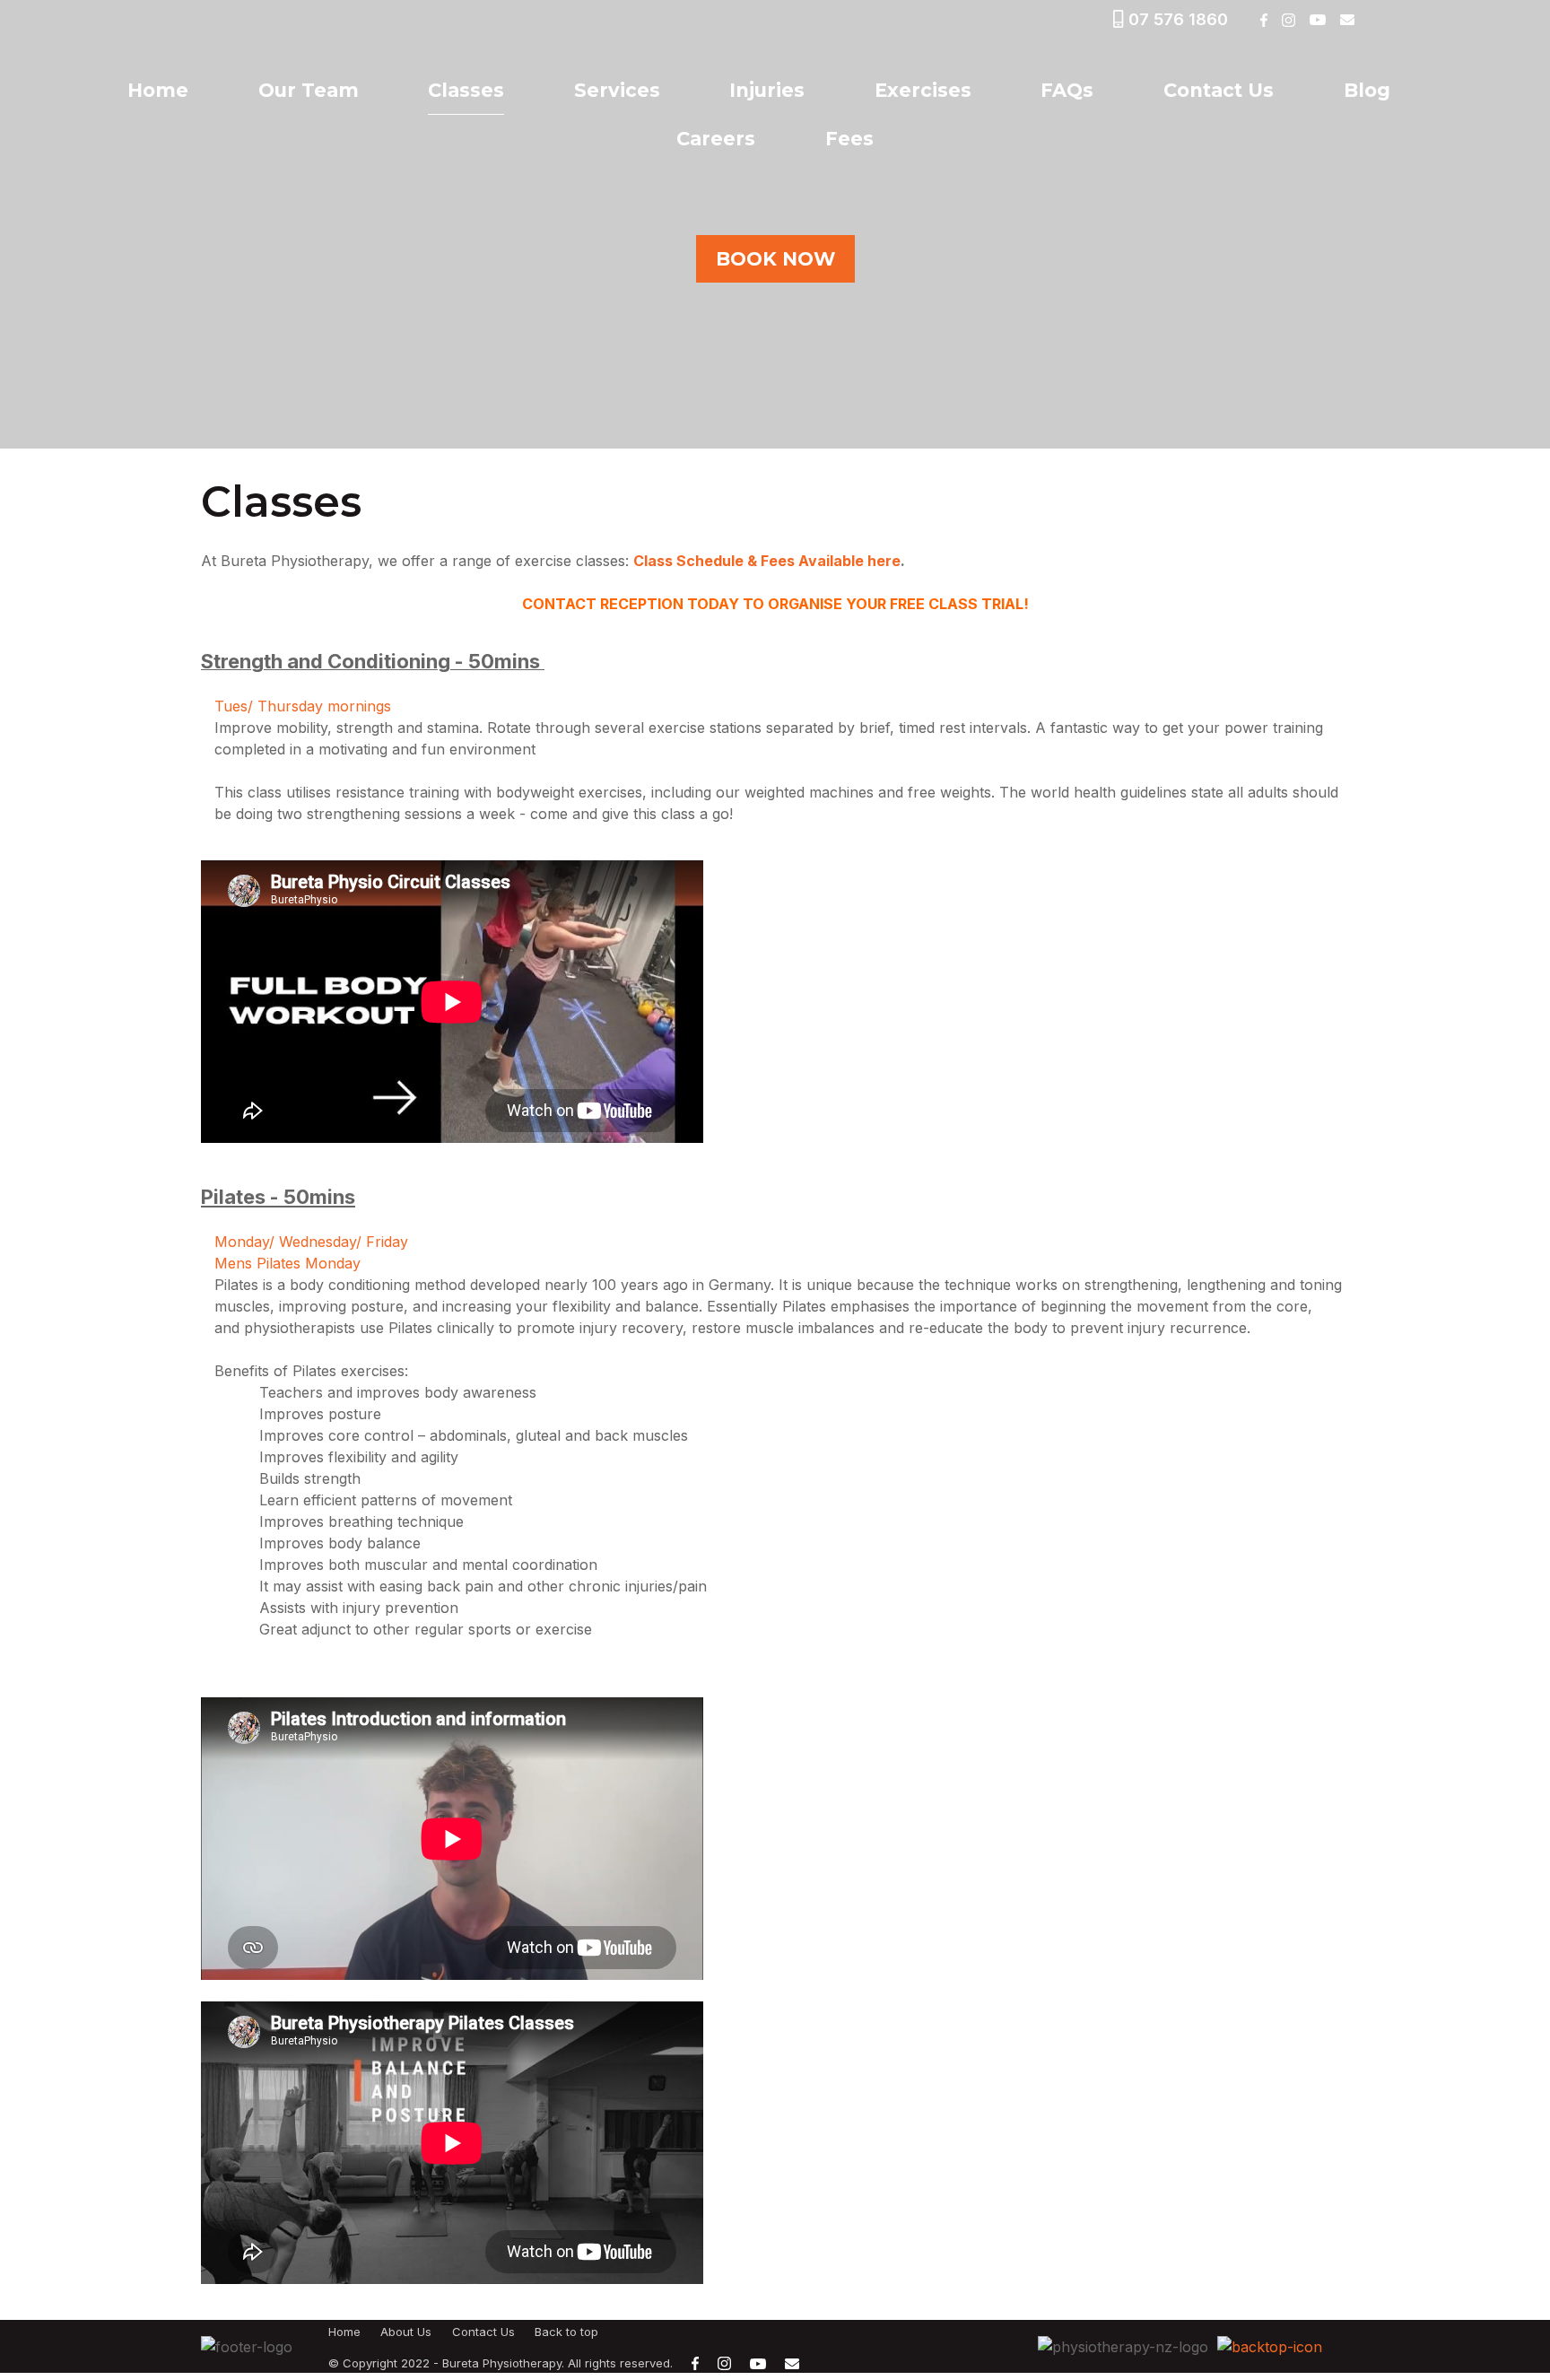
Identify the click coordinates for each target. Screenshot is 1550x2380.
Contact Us (1219, 90)
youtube (1317, 20)
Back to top (566, 2332)
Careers (716, 139)
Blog (1367, 90)
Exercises (923, 90)
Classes (466, 90)
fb (1263, 20)
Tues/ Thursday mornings (305, 706)
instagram (1288, 20)
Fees (849, 139)
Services (617, 90)
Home (158, 90)
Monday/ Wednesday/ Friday (313, 1242)
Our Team (309, 90)
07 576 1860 (1178, 19)
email (1347, 20)
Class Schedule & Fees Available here (767, 561)
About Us (406, 2332)
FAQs (1067, 90)
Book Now (775, 259)
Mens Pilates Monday (290, 1263)
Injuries (767, 90)
